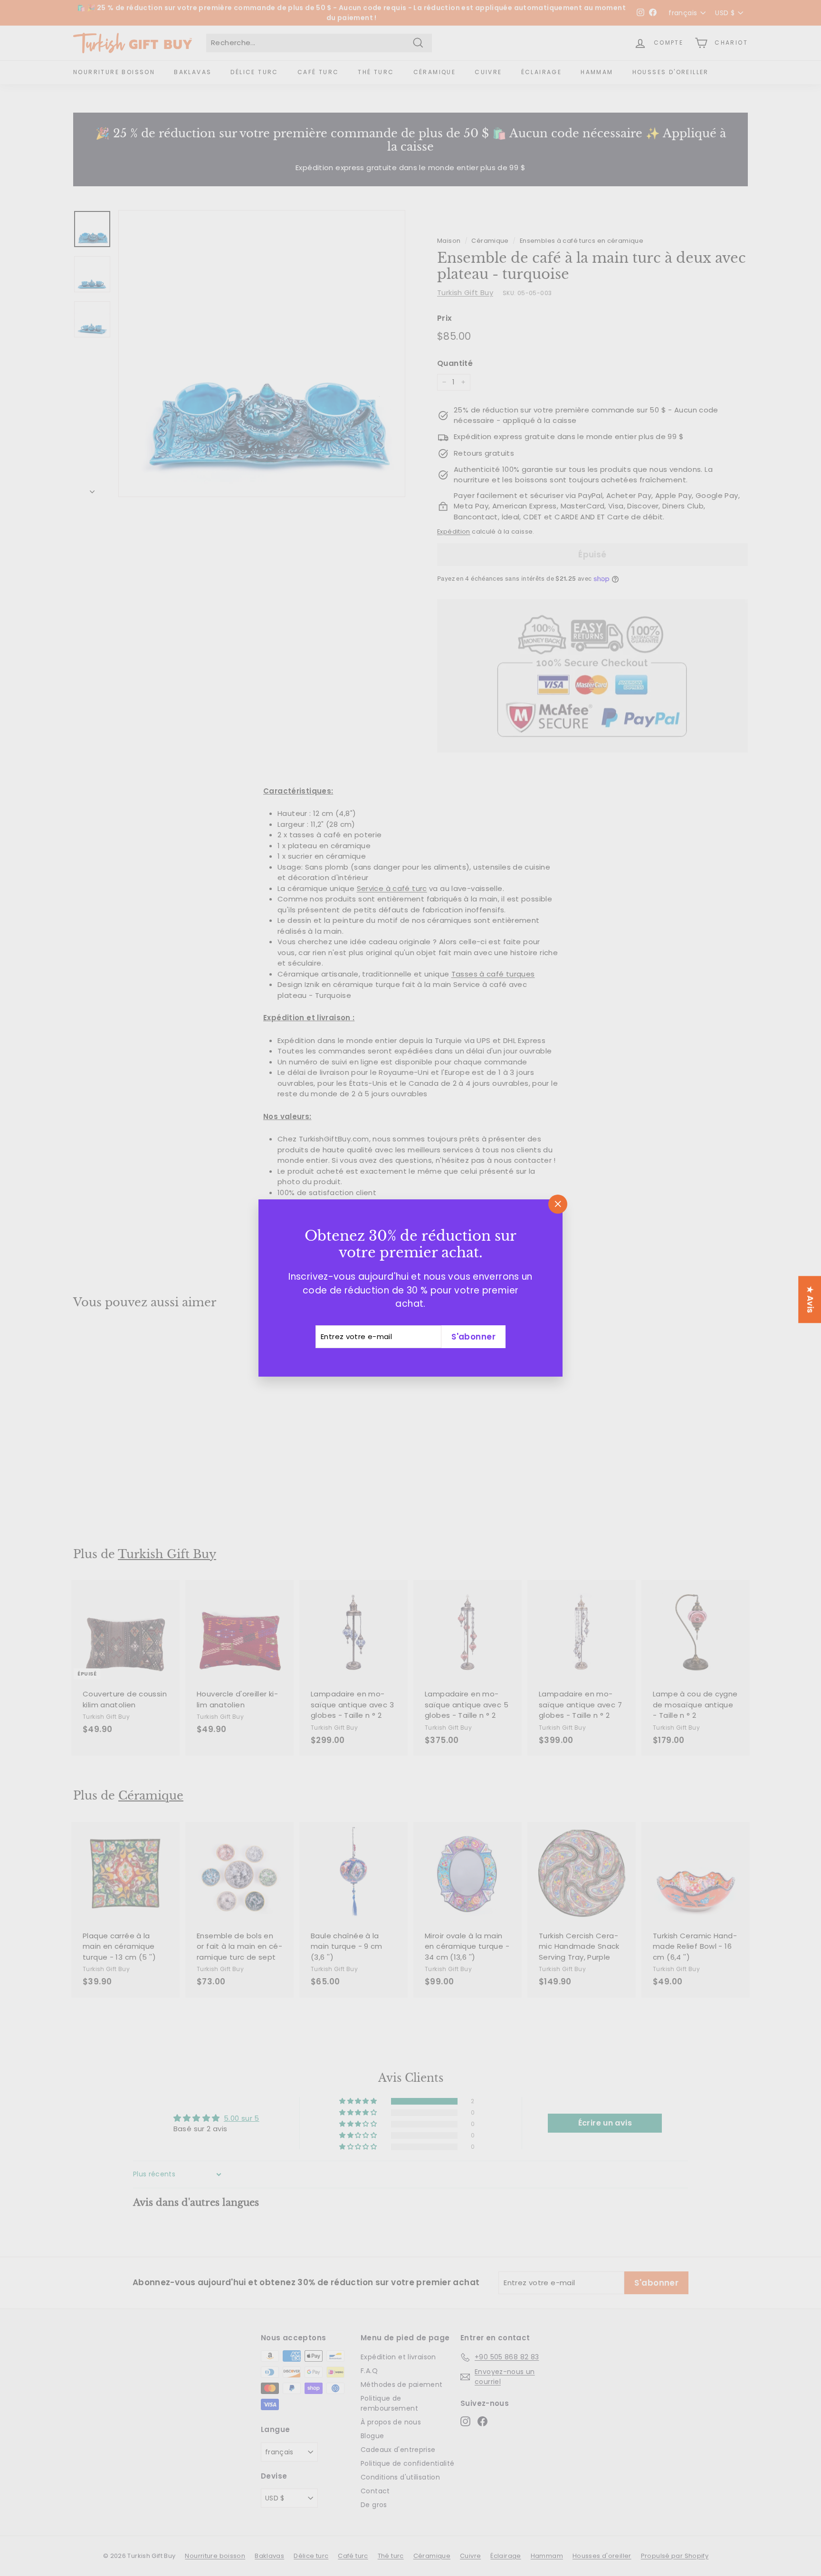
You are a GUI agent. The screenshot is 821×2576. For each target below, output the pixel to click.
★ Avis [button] (810, 1299)
